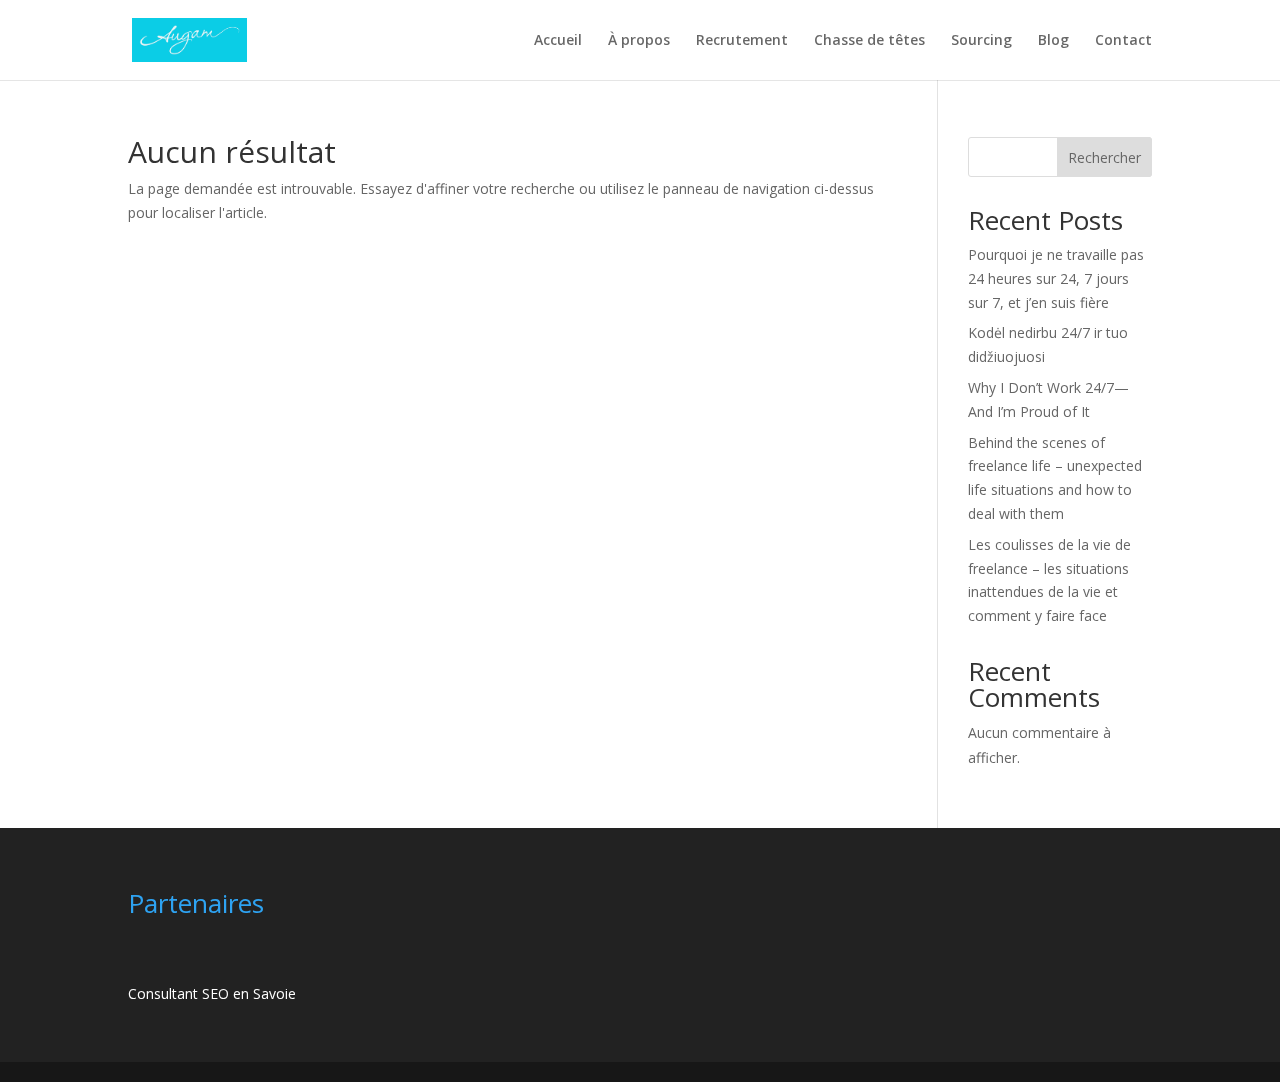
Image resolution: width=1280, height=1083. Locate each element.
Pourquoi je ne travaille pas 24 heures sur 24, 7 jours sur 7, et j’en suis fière (1056, 278)
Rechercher (1104, 157)
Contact (1123, 41)
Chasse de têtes (869, 41)
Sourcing (981, 41)
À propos (639, 41)
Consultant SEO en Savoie (212, 993)
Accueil (558, 41)
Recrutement (742, 41)
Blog (1053, 41)
